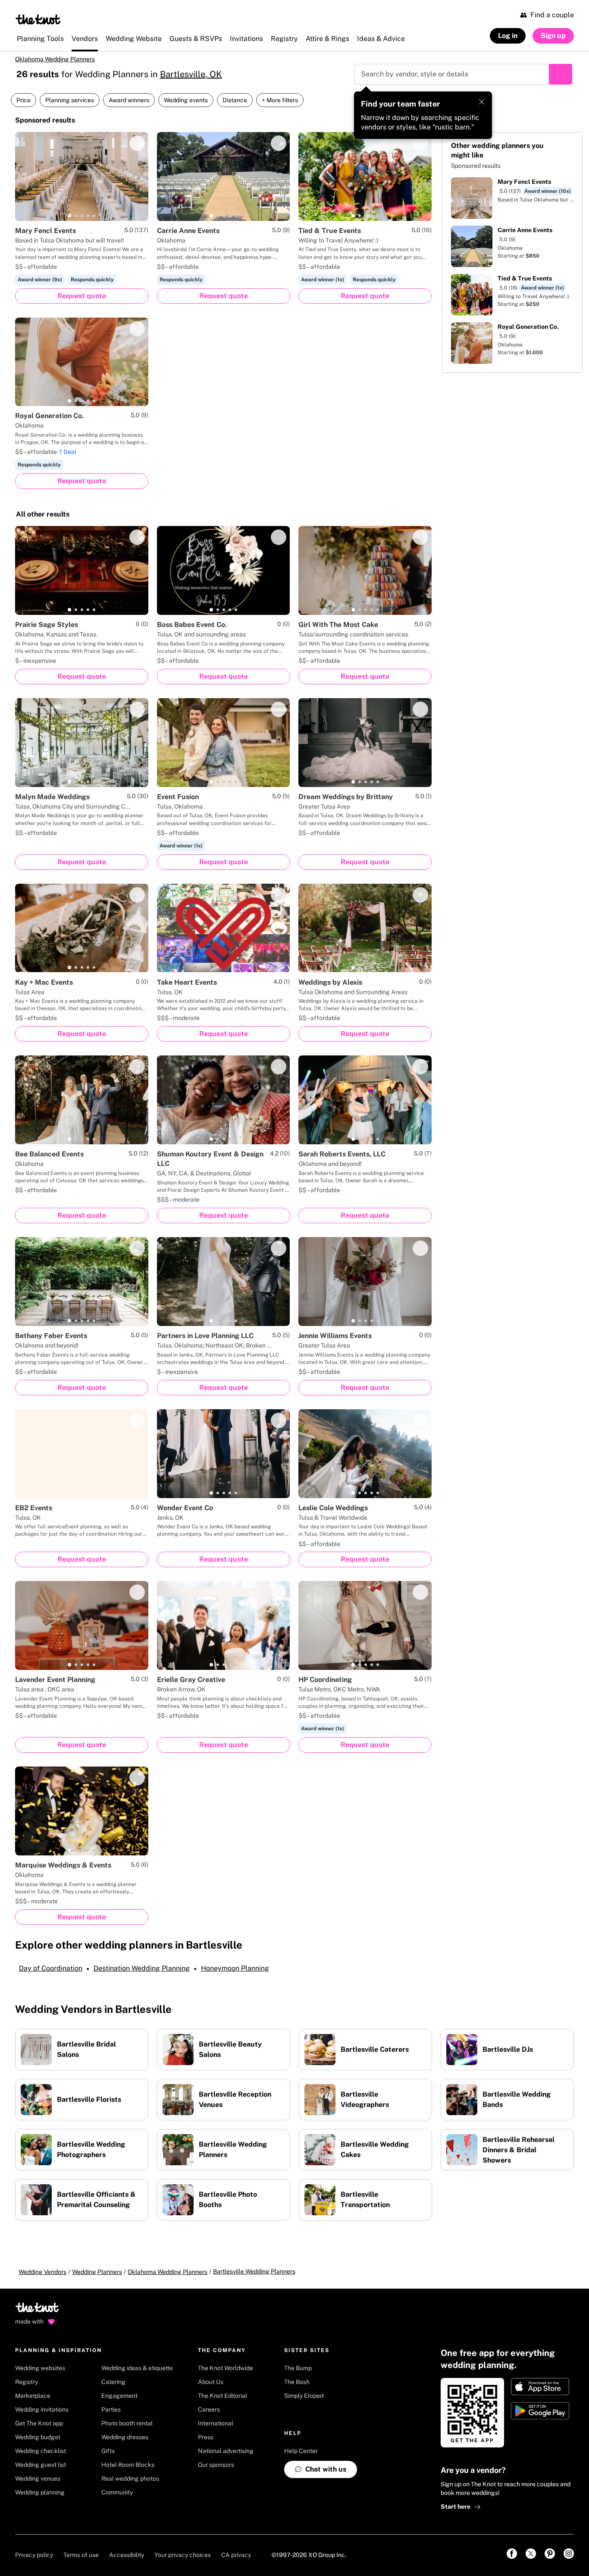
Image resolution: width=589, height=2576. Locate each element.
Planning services (70, 100)
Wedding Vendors (42, 2272)
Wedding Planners (97, 2272)
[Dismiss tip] (482, 102)
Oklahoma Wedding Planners (55, 59)
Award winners (129, 100)
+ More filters (280, 100)
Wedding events (186, 100)
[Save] (137, 143)
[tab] (69, 216)
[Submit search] (561, 74)
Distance (235, 100)
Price (23, 100)
